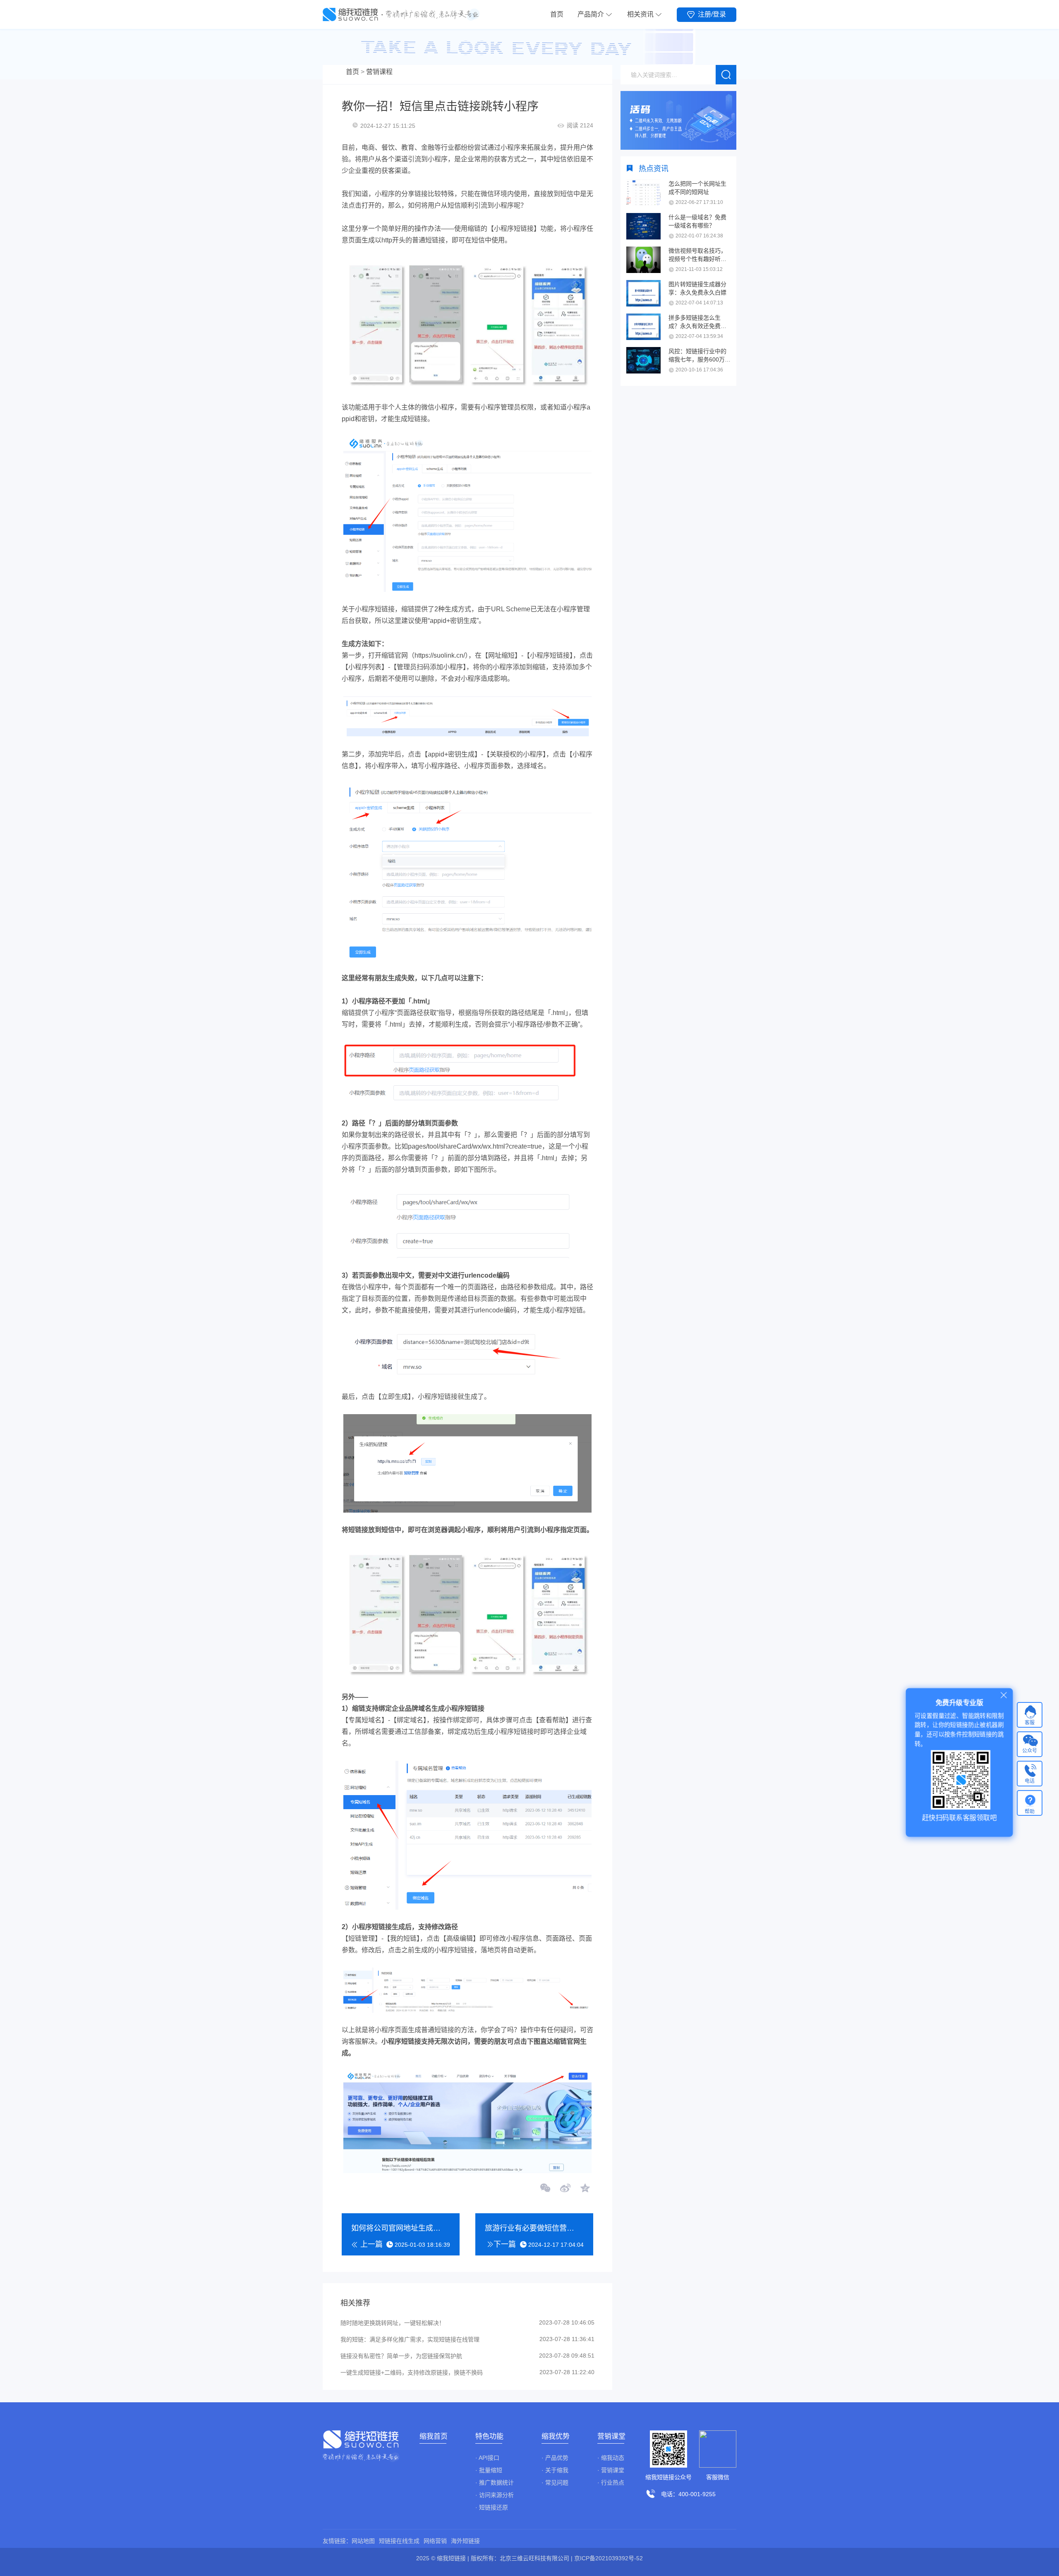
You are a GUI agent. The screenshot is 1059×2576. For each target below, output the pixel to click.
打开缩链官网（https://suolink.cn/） (418, 655)
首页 (557, 14)
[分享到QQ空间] (585, 2189)
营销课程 (379, 72)
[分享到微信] (546, 2189)
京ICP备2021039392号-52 (609, 2558)
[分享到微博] (565, 2189)
